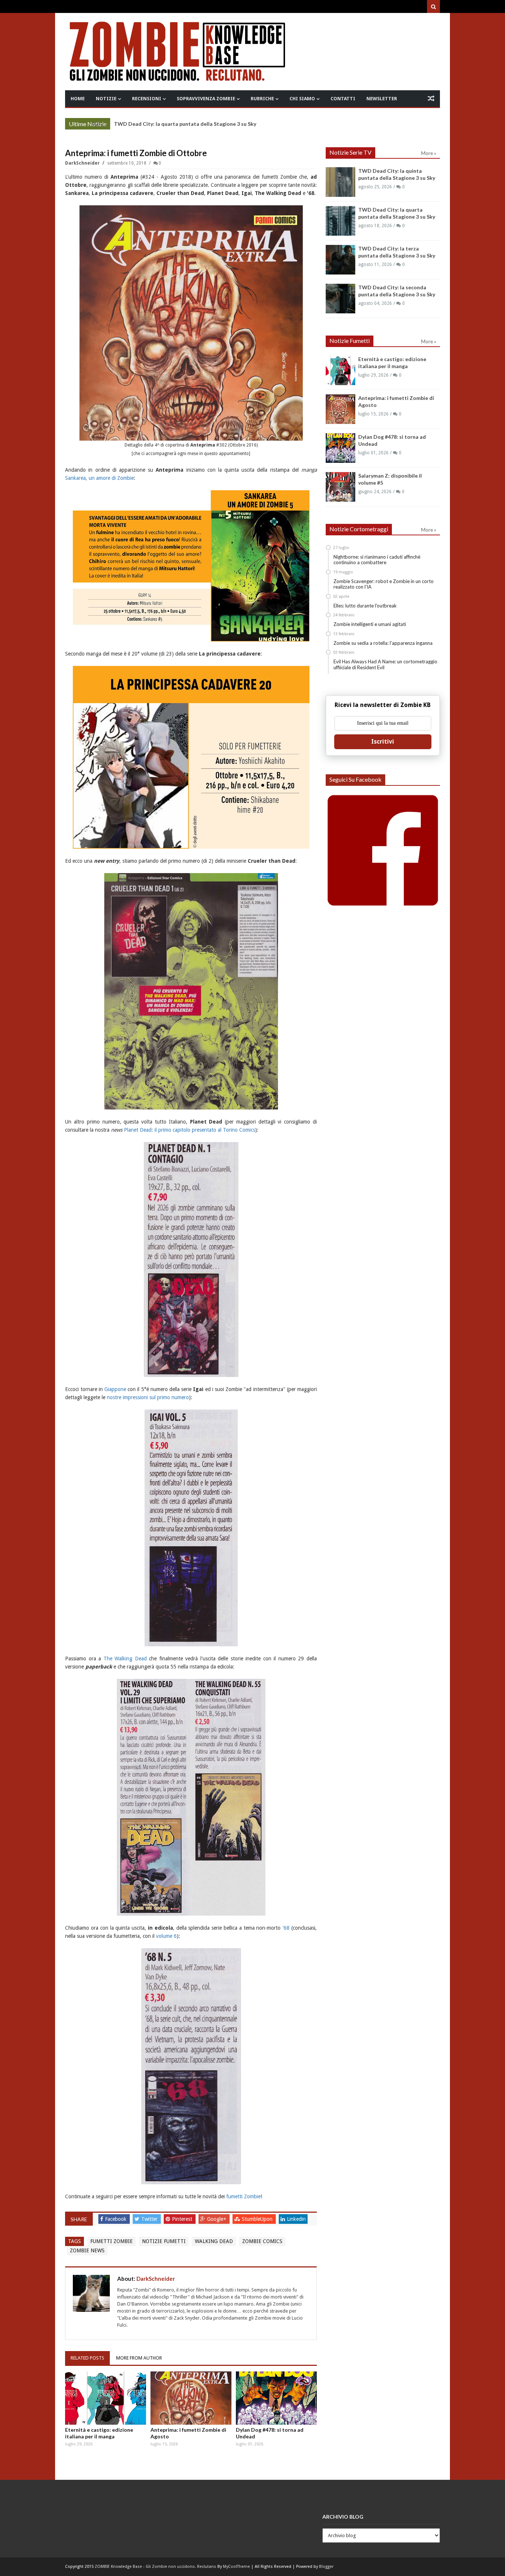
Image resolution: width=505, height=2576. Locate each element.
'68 (286, 1928)
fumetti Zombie (243, 2196)
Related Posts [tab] (87, 2358)
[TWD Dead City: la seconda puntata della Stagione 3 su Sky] (340, 299)
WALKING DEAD (214, 2241)
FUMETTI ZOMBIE (111, 2241)
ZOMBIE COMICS (262, 2241)
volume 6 (166, 1936)
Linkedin (296, 2219)
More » (99, 125)
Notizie (106, 99)
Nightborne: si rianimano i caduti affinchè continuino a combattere (377, 560)
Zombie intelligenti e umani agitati (370, 624)
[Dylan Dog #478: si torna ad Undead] (276, 2398)
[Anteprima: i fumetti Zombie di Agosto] (191, 2398)
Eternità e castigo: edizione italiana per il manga (99, 2433)
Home (78, 99)
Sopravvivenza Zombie (206, 99)
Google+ (217, 2219)
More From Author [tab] (139, 2358)
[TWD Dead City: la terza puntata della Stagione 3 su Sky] (340, 260)
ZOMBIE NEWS (87, 2250)
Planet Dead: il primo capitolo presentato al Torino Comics (189, 1130)
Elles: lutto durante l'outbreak (365, 606)
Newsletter (382, 99)
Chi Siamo (302, 99)
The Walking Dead (125, 1659)
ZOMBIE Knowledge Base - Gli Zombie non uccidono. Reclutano (155, 2567)
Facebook (116, 2219)
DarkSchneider (83, 163)
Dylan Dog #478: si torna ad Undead (270, 2433)
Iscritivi (383, 742)
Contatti (343, 99)
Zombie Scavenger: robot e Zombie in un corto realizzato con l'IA (384, 584)
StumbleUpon (258, 2219)
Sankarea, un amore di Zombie (99, 478)
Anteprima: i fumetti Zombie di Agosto (188, 2433)
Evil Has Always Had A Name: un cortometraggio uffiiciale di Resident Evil (385, 664)
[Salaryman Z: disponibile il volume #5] (340, 487)
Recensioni (147, 99)
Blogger (326, 2567)
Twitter (150, 2219)
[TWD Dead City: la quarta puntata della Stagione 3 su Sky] (340, 221)
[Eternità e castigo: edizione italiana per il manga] (106, 2398)
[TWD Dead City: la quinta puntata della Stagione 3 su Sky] (340, 182)
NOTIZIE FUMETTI (164, 2241)
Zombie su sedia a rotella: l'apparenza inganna (383, 643)
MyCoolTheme (236, 2567)
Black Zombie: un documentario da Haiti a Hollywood (179, 124)
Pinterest (183, 2219)
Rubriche (262, 99)
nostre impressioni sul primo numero (148, 1397)
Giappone (115, 1389)
